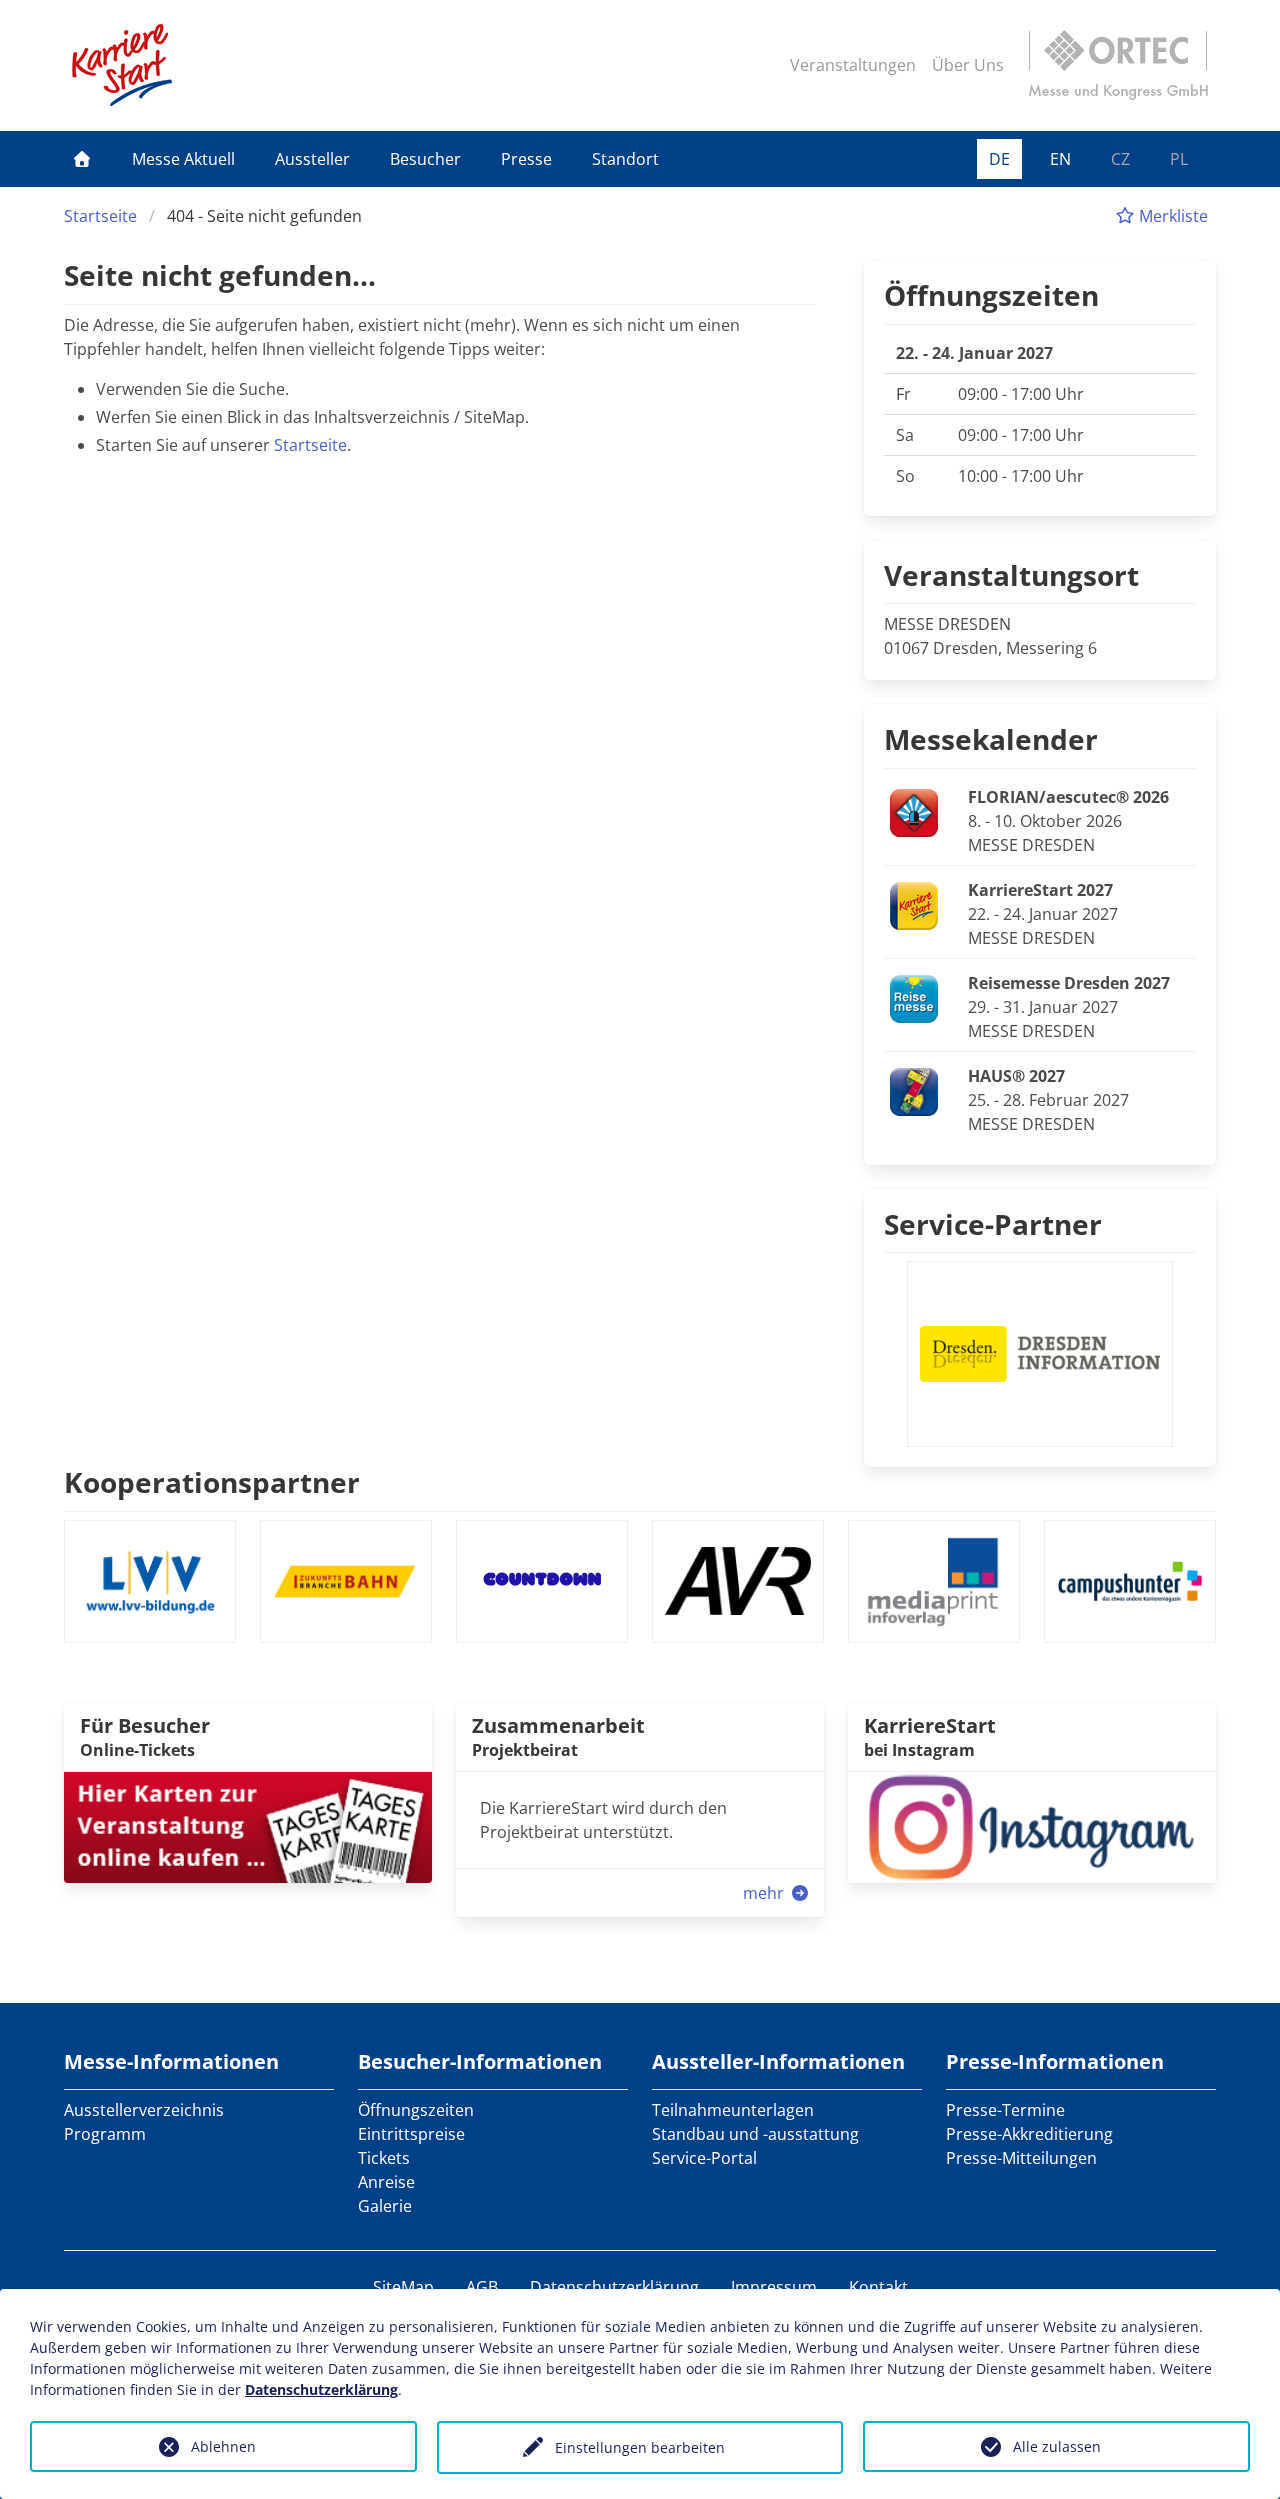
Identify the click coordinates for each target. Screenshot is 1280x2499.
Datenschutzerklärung (614, 2287)
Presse (526, 159)
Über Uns (968, 65)
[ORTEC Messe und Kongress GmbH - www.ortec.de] (1118, 65)
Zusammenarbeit (558, 1725)
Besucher (425, 159)
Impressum (774, 2287)
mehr (765, 1893)
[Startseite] (82, 159)
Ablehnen (223, 2446)
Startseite (100, 216)
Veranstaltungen (853, 65)
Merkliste (1171, 216)
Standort (625, 159)
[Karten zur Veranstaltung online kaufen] (248, 1826)
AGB (482, 2287)
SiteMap (403, 2287)
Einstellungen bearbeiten (640, 2447)
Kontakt (878, 2287)
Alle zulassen (1057, 2446)
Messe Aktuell (183, 159)
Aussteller (312, 159)
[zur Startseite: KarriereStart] (122, 65)
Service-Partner (993, 1224)
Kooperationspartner (212, 1482)
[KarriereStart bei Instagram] (1032, 1826)
